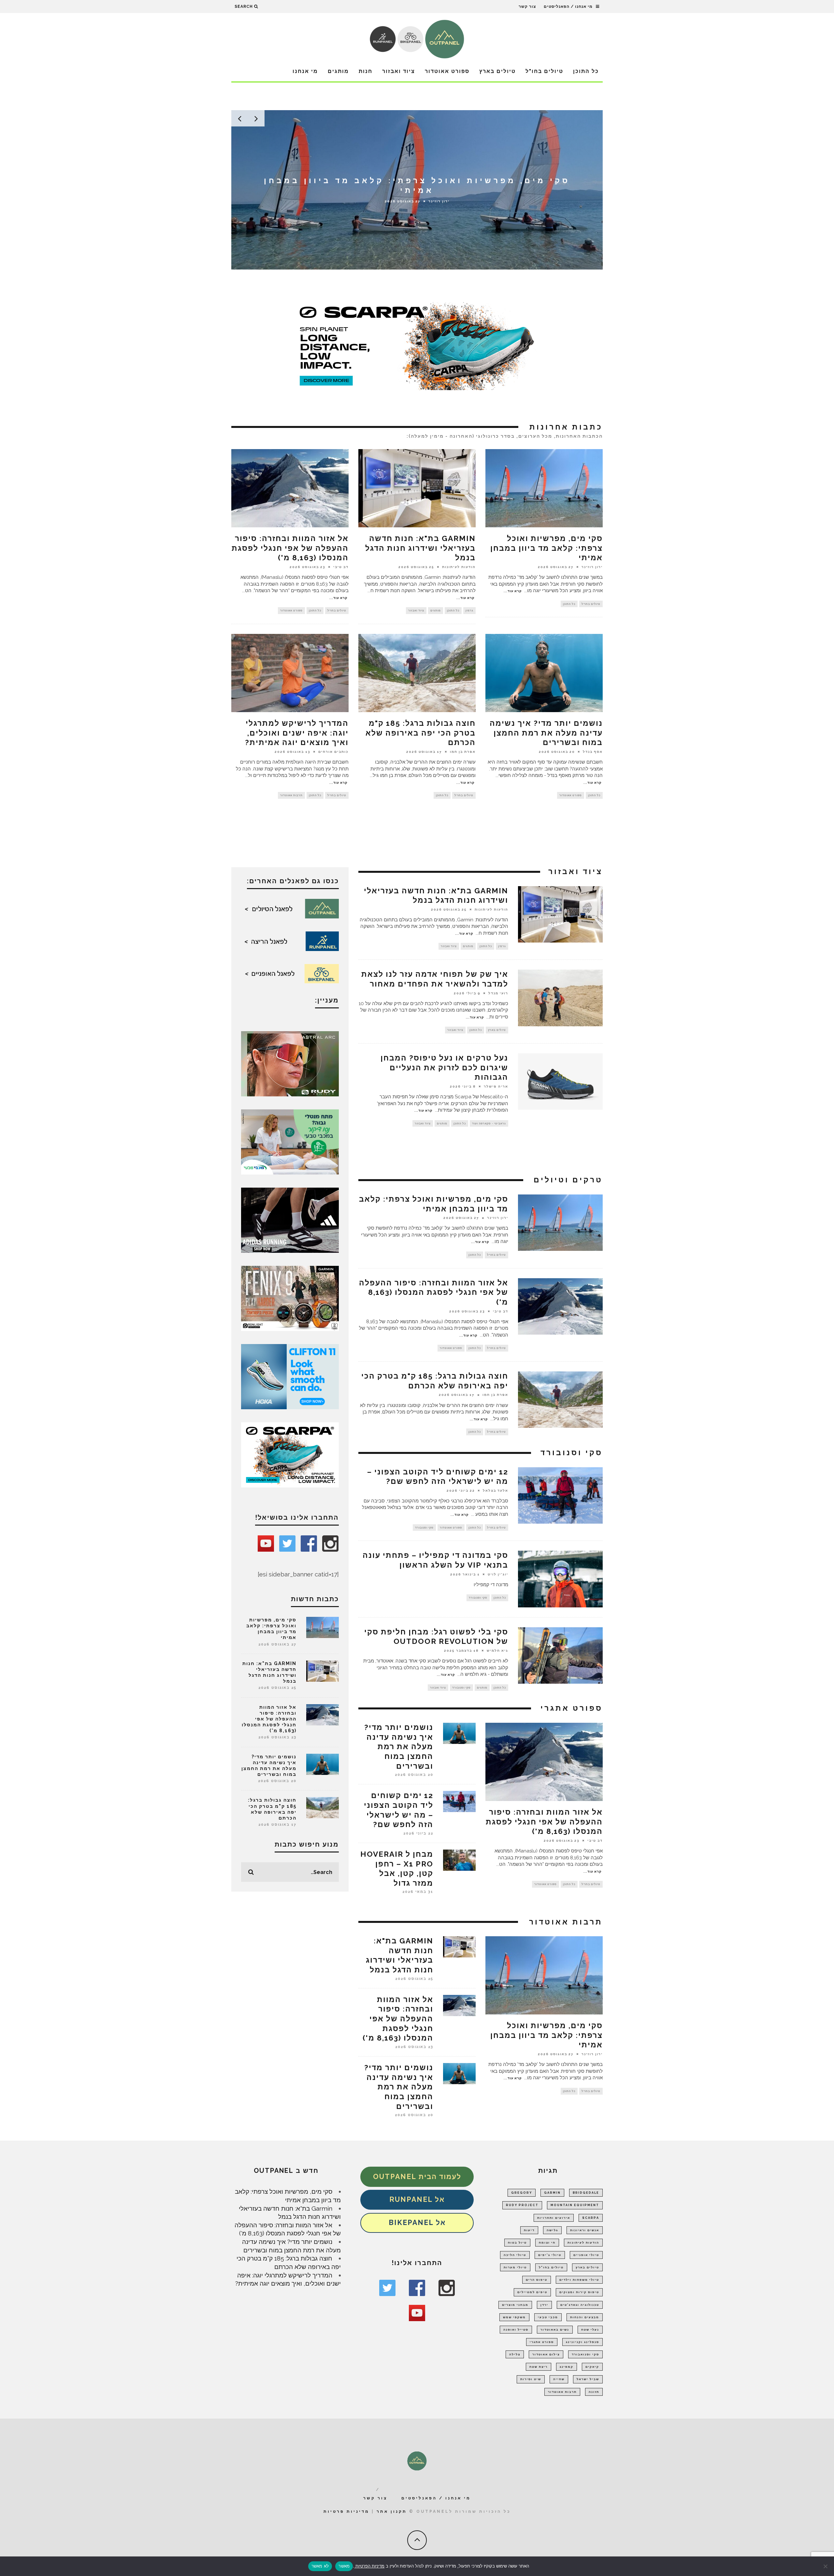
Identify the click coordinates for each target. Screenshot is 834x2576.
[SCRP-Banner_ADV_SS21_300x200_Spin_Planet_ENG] (290, 1454)
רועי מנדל (498, 993)
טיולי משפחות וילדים (579, 2280)
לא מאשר (320, 2566)
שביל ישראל (588, 2379)
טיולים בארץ (497, 71)
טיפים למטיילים (532, 2292)
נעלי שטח (590, 2330)
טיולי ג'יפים (550, 2255)
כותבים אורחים (333, 752)
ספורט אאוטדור (447, 71)
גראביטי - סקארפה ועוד (489, 1123)
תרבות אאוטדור (291, 795)
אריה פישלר (496, 1086)
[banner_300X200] (290, 1376)
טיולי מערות (515, 2267)
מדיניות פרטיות (346, 2511)
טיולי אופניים (586, 2255)
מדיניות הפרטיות (369, 2566)
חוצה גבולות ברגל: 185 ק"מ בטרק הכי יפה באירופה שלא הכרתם (421, 733)
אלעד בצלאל (496, 1490)
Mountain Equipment (575, 2205)
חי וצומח (547, 2243)
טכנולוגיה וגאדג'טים (580, 2305)
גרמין (469, 610)
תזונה (594, 2392)
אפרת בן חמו (463, 752)
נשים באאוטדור (555, 2330)
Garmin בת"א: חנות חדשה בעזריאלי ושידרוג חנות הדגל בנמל (420, 548)
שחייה (559, 2379)
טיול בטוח (517, 2243)
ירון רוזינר (592, 567)
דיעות (529, 2230)
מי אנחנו (305, 71)
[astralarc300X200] (290, 1063)
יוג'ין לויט (498, 1574)
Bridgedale (586, 2193)
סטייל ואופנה (516, 2330)
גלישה (552, 2230)
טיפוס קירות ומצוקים (579, 2292)
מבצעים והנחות (585, 2317)
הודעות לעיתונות (439, 201)
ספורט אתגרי (542, 2342)
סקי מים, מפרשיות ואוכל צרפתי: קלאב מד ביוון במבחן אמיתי (546, 548)
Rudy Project (522, 2205)
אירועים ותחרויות (554, 2218)
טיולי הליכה (515, 2255)
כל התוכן (586, 71)
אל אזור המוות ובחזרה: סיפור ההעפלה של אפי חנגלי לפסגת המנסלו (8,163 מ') (290, 548)
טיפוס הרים (537, 2280)
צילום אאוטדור (546, 2354)
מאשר (344, 2566)
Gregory (522, 2193)
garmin (552, 2193)
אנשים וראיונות (585, 2230)
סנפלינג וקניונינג (582, 2342)
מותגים (338, 71)
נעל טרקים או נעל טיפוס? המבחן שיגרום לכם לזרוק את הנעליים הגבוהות (444, 1068)
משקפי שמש (514, 2317)
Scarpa (591, 2218)
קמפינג (567, 2367)
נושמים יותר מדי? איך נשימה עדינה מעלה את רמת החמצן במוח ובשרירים (546, 733)
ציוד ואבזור (399, 71)
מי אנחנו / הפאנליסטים (568, 7)
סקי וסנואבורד (585, 2354)
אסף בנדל (593, 752)
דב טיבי (341, 567)
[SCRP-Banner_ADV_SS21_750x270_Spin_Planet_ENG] (417, 345)
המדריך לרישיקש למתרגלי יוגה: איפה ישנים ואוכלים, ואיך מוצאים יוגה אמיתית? (297, 733)
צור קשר (527, 7)
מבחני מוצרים (515, 2305)
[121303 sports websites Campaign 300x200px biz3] (290, 1141)
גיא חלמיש (497, 1651)
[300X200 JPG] (290, 1220)
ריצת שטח (539, 2367)
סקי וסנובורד (424, 1528)
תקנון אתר (392, 2511)
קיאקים (592, 2367)
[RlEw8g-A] (290, 1298)
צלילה (515, 2354)
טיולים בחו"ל (544, 71)
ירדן (544, 2305)
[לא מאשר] (826, 2566)
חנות (366, 71)
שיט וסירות (531, 2379)
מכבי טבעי (548, 2317)
